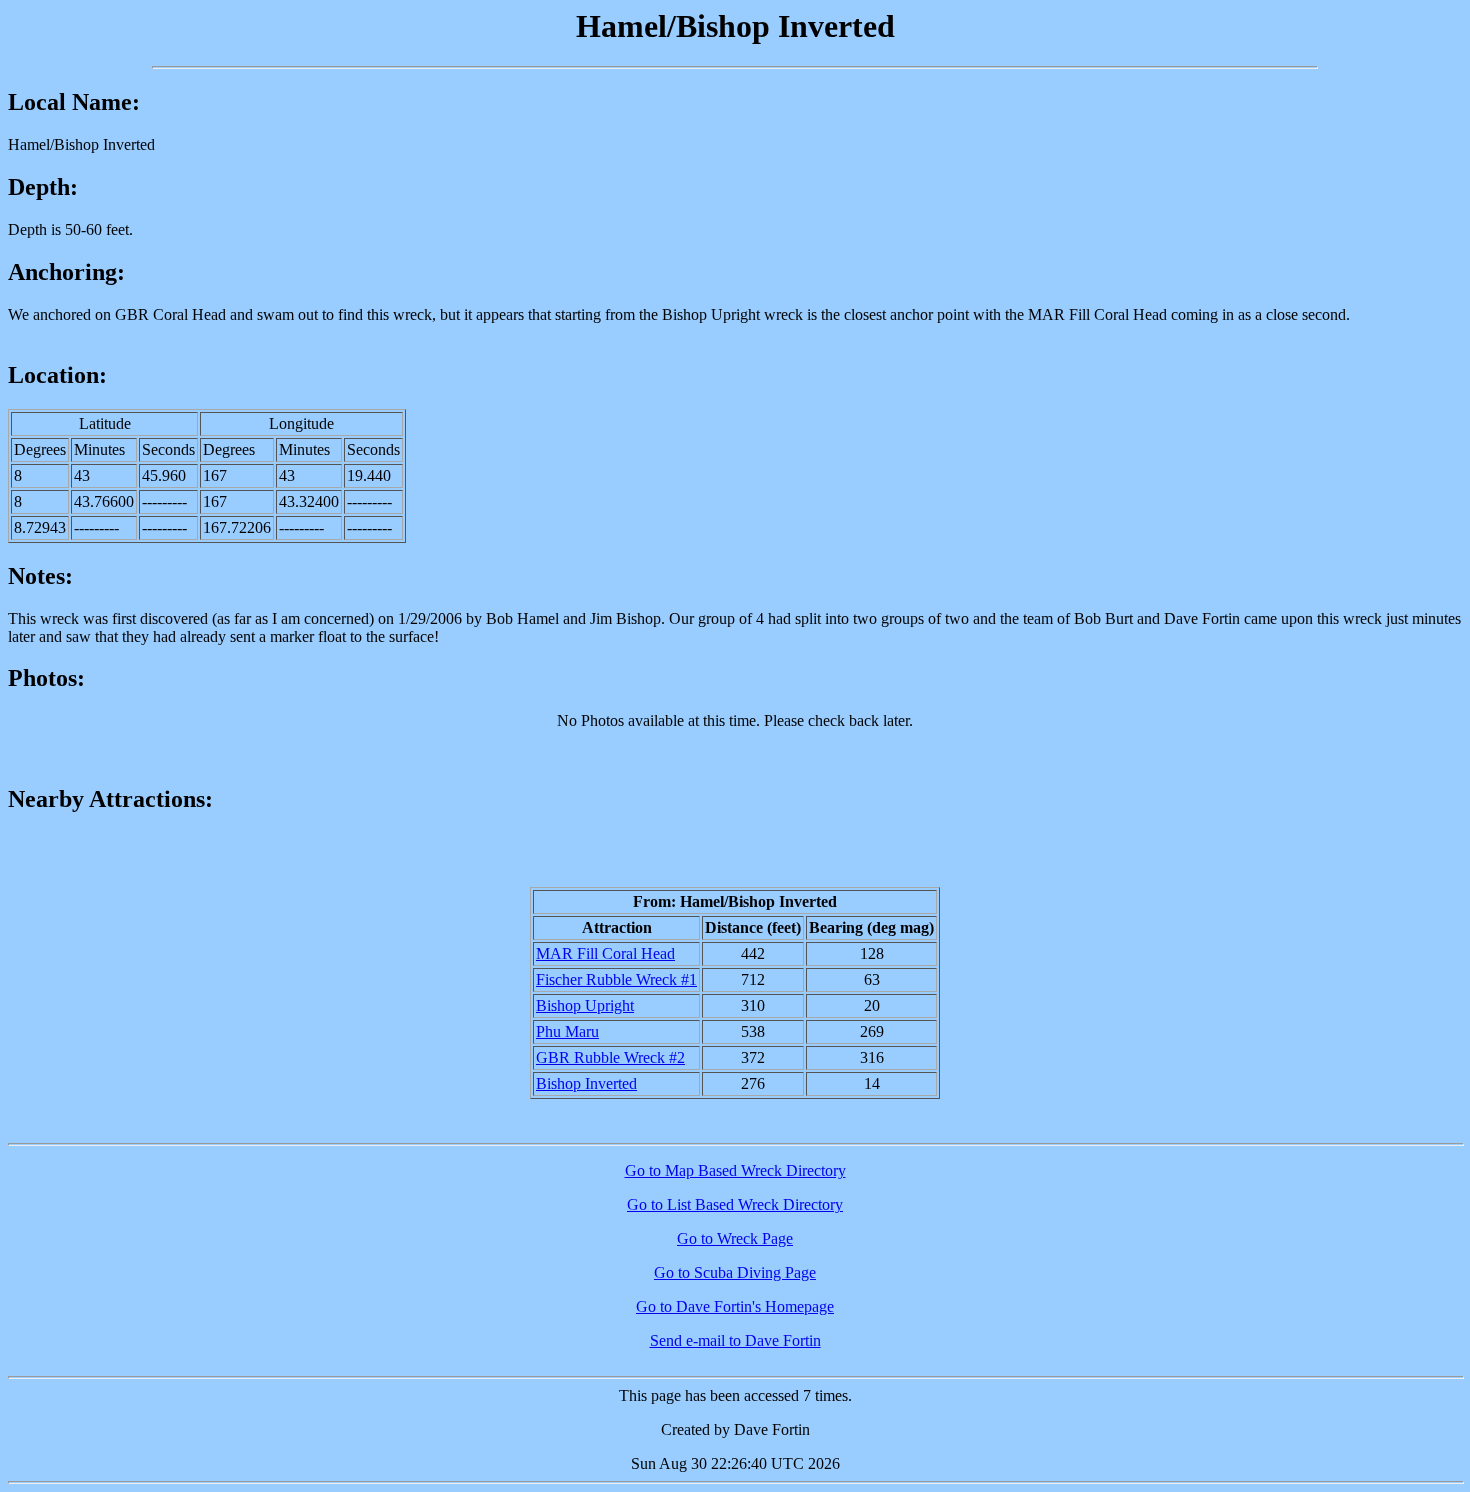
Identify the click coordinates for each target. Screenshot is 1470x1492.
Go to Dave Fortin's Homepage (735, 1306)
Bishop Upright (585, 1005)
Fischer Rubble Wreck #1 (616, 979)
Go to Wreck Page (735, 1238)
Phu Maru (567, 1031)
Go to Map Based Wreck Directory (735, 1170)
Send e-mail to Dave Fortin (735, 1340)
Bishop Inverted (586, 1083)
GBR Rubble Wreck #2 (610, 1057)
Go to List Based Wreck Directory (735, 1204)
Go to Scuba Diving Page (735, 1272)
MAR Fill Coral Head (605, 953)
